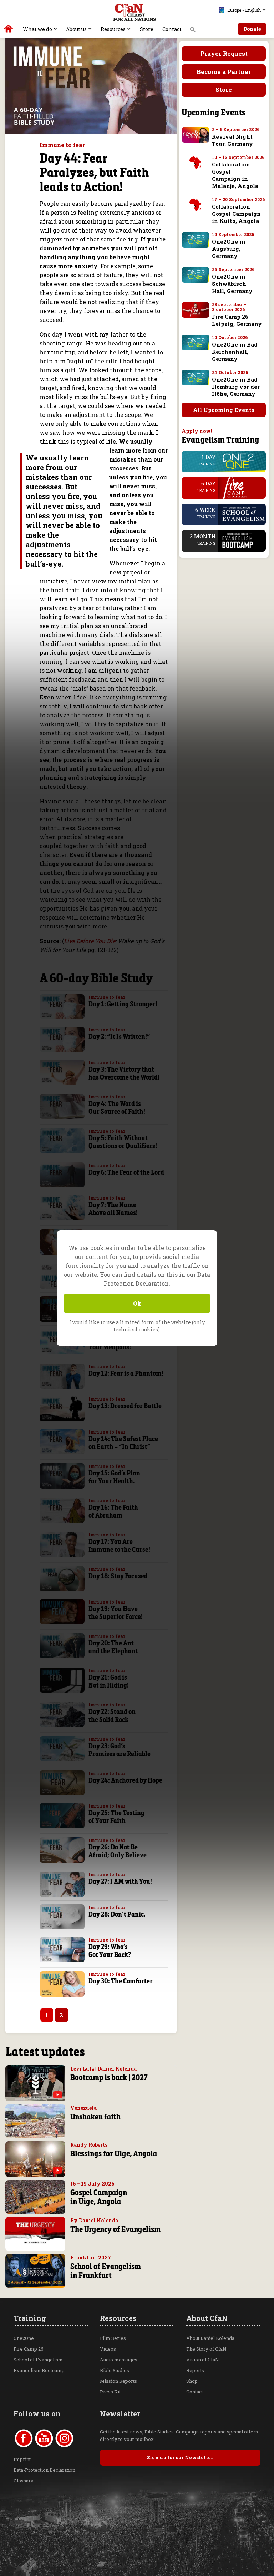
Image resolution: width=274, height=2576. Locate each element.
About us (76, 29)
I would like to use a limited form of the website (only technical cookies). (137, 1326)
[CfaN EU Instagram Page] (64, 2438)
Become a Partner (224, 72)
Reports (195, 2370)
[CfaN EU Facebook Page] (24, 2438)
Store (147, 29)
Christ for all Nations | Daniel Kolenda (9, 30)
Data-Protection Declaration (44, 2470)
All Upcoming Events (224, 410)
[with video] (58, 2095)
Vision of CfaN (203, 2360)
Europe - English (244, 10)
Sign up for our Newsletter (180, 2457)
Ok (137, 1303)
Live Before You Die (90, 941)
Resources (113, 29)
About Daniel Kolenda (210, 2338)
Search (193, 31)
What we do (37, 29)
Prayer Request (224, 53)
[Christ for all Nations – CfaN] (137, 13)
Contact (172, 29)
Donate (252, 29)
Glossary (24, 2481)
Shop (192, 2381)
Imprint (22, 2459)
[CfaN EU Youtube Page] (44, 2438)
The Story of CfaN (206, 2349)
